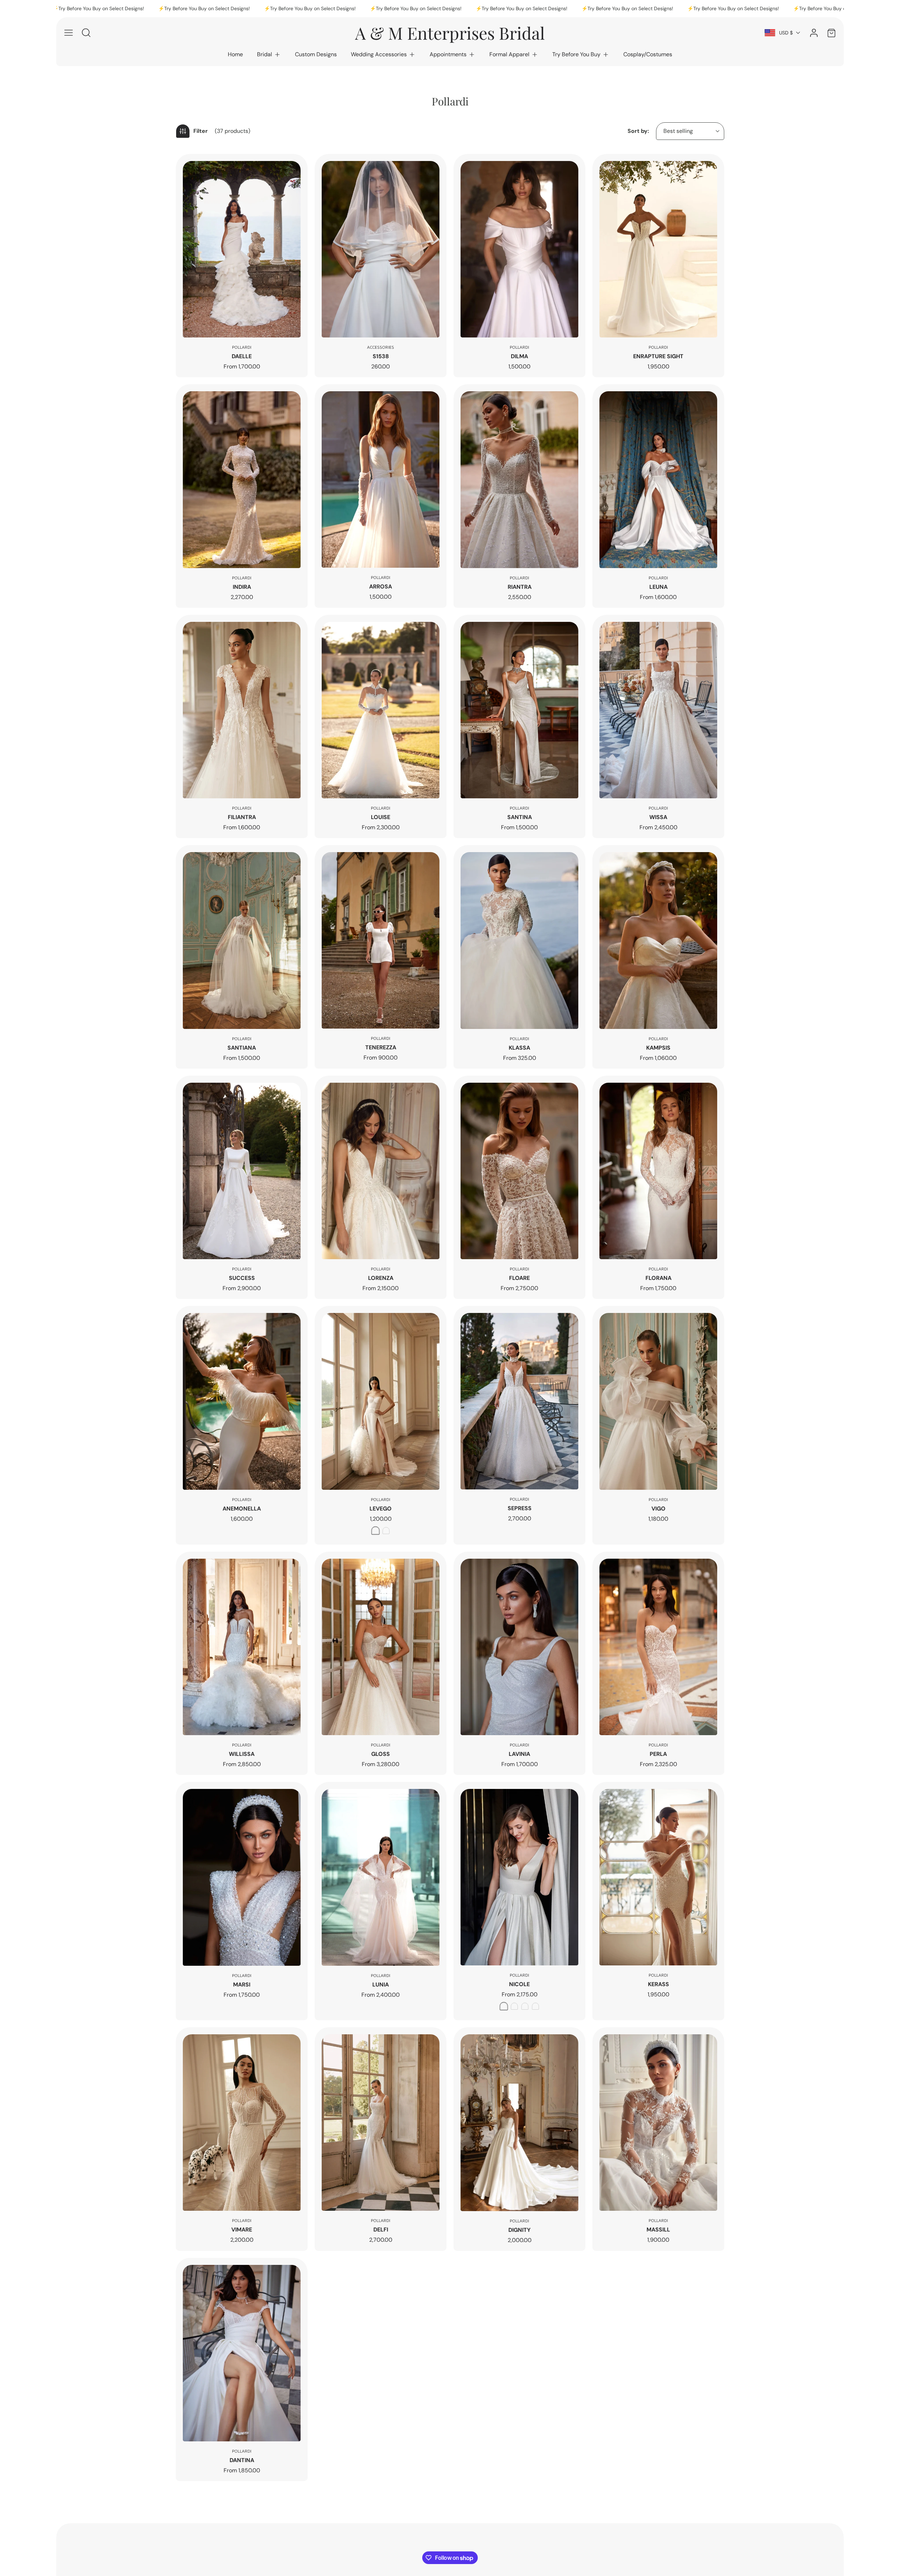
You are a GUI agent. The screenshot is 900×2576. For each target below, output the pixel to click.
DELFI (381, 2230)
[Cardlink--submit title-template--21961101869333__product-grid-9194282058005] (381, 249)
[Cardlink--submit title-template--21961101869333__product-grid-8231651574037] (242, 2353)
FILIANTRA (242, 817)
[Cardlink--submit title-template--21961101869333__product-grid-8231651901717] (658, 2123)
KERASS (658, 1984)
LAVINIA (519, 1754)
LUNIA (381, 1985)
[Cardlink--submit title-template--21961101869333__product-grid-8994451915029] (381, 710)
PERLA (658, 1754)
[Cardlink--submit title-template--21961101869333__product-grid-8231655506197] (242, 2123)
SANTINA (520, 817)
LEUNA (658, 587)
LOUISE (381, 817)
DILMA (519, 356)
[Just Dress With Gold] (514, 2006)
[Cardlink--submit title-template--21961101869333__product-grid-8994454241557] (658, 479)
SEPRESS (520, 1508)
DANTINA (242, 2460)
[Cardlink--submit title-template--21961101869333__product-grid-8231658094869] (381, 1877)
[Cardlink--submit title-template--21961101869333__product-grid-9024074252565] (381, 479)
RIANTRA (520, 587)
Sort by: (638, 131)
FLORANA (658, 1278)
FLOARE (519, 1278)
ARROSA (381, 587)
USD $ (786, 33)
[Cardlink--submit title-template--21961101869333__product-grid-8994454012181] (242, 710)
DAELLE (242, 356)
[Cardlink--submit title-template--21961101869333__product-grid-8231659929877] (242, 1877)
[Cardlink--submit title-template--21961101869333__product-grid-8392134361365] (242, 1401)
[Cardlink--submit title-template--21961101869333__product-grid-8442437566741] (381, 1171)
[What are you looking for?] (86, 33)
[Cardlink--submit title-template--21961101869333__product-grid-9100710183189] (242, 479)
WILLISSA (242, 1754)
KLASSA (519, 1048)
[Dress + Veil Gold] (535, 2006)
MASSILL (658, 2230)
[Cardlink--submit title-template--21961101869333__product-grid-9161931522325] (658, 249)
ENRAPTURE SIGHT (658, 356)
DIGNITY (519, 2230)
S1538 (381, 356)
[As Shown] (375, 1531)
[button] (269, 54)
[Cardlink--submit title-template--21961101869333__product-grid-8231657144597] (519, 1877)
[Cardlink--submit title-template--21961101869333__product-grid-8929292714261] (519, 710)
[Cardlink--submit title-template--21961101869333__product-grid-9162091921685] (519, 249)
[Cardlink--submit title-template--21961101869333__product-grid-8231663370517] (381, 1647)
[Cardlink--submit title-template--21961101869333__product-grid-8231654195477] (381, 2123)
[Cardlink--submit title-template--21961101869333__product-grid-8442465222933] (242, 1171)
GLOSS (381, 1754)
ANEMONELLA (242, 1509)
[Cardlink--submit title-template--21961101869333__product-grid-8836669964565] (381, 940)
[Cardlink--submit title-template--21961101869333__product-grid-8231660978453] (658, 1647)
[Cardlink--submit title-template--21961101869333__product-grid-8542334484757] (519, 940)
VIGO (658, 1509)
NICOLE (519, 1984)
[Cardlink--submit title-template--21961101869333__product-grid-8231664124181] (242, 1647)
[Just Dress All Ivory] (504, 2006)
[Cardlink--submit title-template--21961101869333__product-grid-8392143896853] (658, 1171)
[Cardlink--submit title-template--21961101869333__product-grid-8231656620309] (658, 1877)
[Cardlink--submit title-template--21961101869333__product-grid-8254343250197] (519, 1401)
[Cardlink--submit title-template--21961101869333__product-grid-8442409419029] (519, 1171)
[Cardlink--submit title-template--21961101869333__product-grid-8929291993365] (658, 710)
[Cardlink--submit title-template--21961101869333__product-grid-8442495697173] (658, 940)
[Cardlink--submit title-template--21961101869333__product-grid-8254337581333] (658, 1401)
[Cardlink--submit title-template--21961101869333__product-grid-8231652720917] (519, 2123)
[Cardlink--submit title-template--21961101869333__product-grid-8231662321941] (519, 1647)
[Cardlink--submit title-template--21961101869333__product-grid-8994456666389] (519, 479)
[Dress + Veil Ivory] (525, 2006)
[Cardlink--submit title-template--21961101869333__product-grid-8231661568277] (242, 249)
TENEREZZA (381, 1047)
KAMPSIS (658, 1048)
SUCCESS (242, 1278)
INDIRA (242, 587)
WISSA (658, 817)
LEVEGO (381, 1509)
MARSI (242, 1985)
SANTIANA (242, 1048)
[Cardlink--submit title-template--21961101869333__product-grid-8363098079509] (381, 1401)
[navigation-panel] (69, 33)
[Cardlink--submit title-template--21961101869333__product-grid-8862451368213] (242, 940)
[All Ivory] (386, 1531)
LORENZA (381, 1278)
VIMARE (242, 2230)
